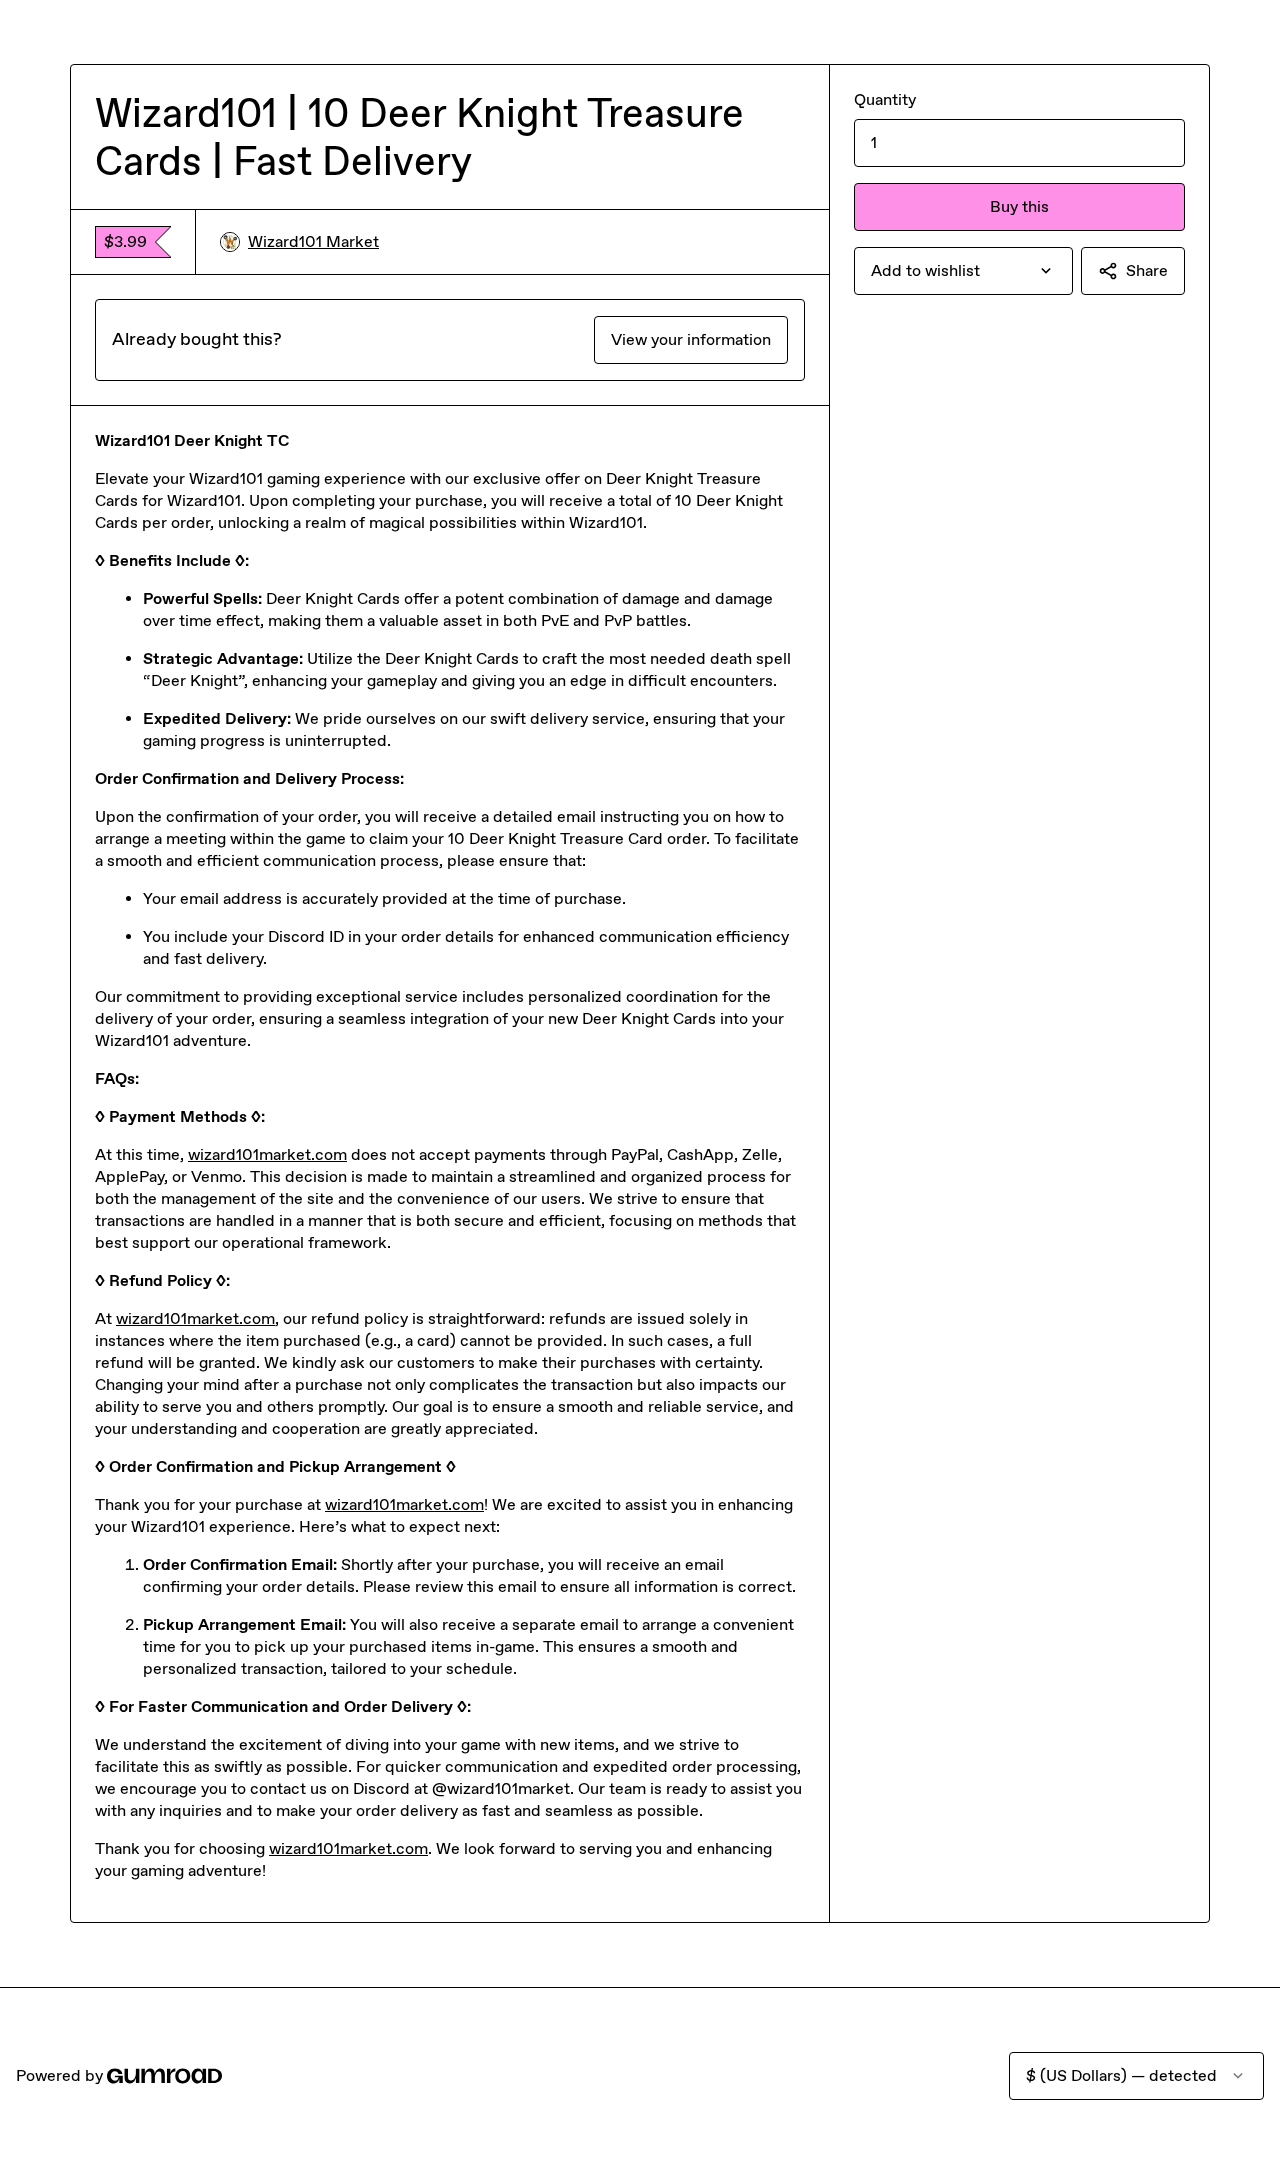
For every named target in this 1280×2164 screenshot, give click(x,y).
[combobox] (963, 271)
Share (1147, 270)
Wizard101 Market (313, 241)
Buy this (1019, 206)
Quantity (885, 99)
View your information (691, 339)
